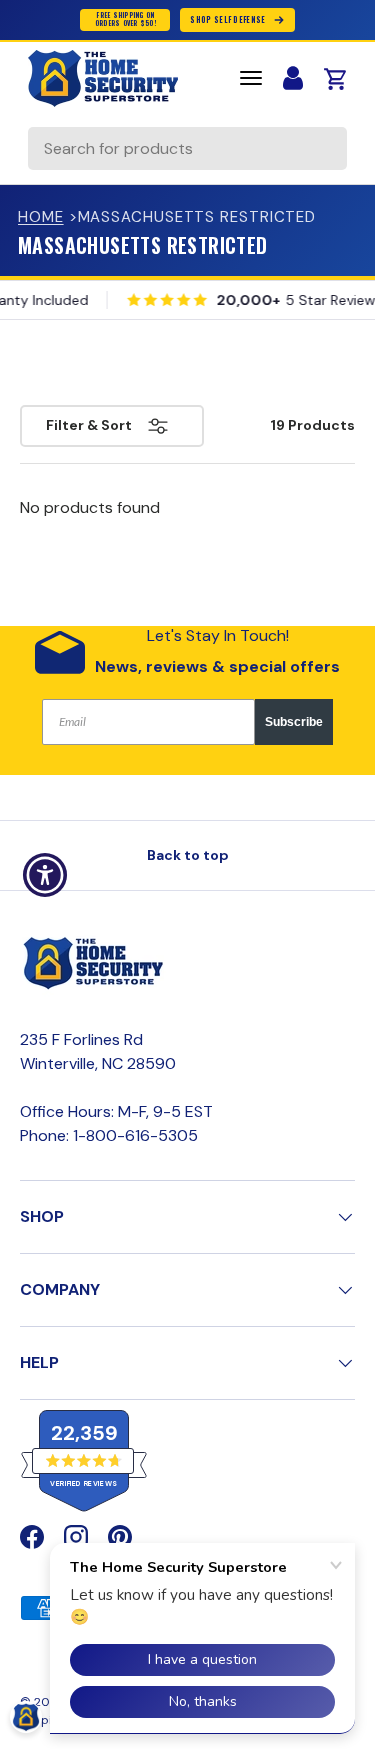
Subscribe (294, 722)
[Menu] (251, 78)
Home (41, 217)
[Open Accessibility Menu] (45, 874)
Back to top (188, 855)
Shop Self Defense (227, 19)
